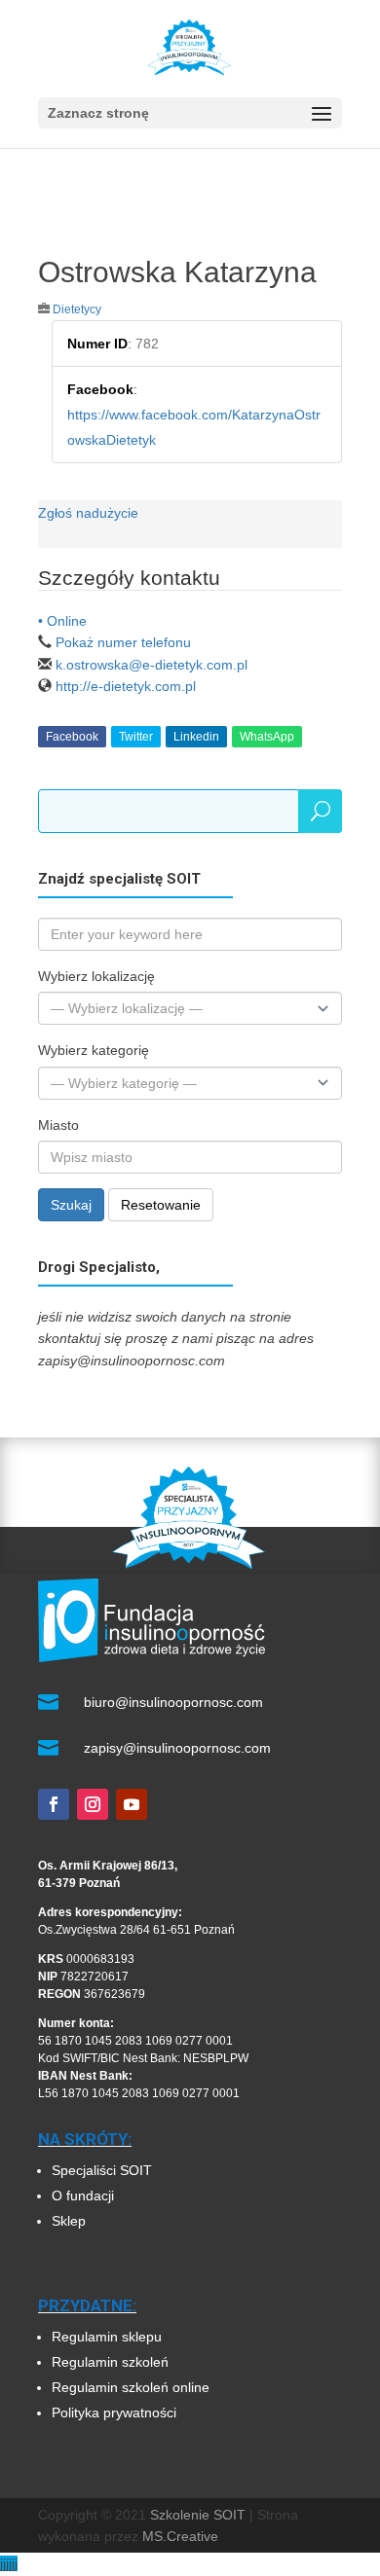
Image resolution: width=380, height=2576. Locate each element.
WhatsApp (267, 737)
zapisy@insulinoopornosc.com (177, 1748)
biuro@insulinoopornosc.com (173, 1702)
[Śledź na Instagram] (93, 1804)
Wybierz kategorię (94, 1050)
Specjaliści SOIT (102, 2170)
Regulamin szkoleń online (131, 2387)
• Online (62, 621)
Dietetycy (77, 309)
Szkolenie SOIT (198, 2515)
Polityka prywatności (114, 2413)
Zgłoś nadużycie (88, 513)
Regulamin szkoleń (112, 2362)
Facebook (72, 737)
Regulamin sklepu (107, 2337)
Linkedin (196, 737)
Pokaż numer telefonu (123, 642)
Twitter (136, 737)
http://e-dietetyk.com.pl (126, 686)
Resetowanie (161, 1205)
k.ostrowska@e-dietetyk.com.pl (152, 665)
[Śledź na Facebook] (54, 1804)
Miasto (58, 1125)
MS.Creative (180, 2536)
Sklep (69, 2221)
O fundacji (83, 2195)
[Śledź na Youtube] (132, 1804)
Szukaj (71, 1205)
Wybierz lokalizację (96, 976)
